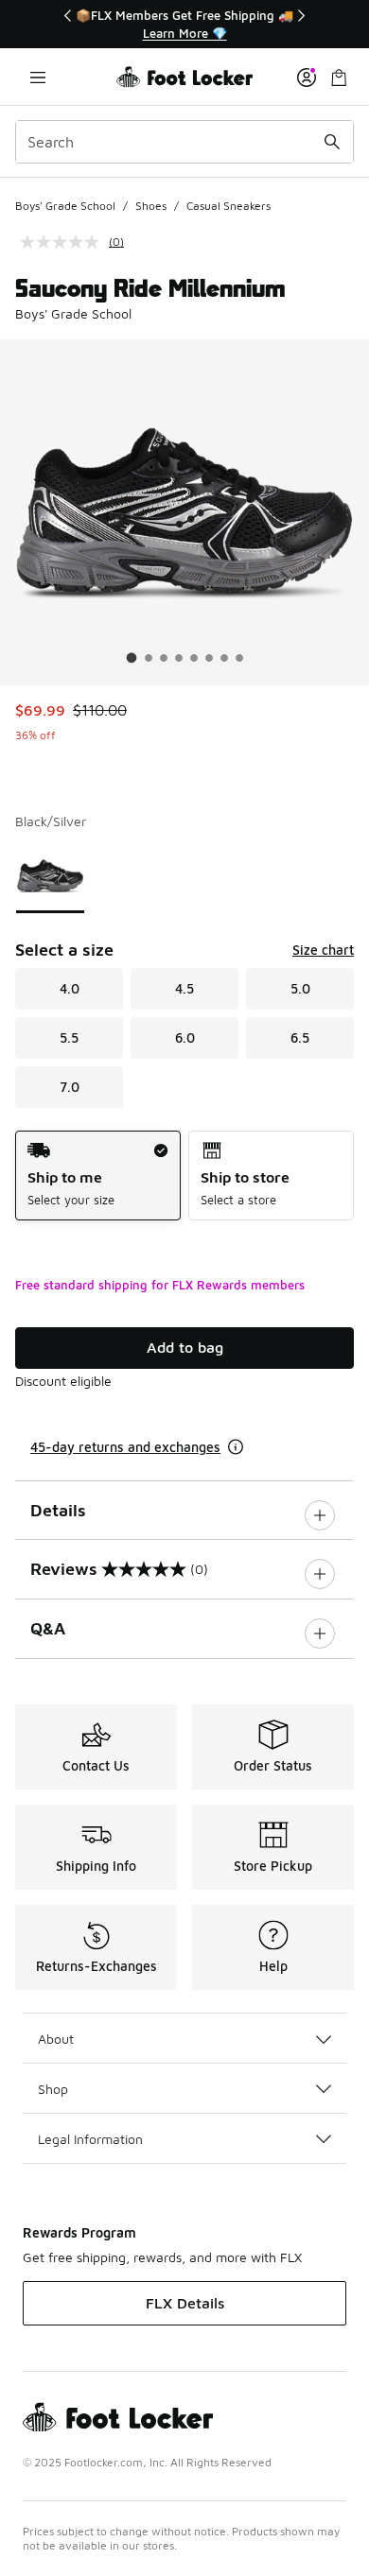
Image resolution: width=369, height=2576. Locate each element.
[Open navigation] (38, 77)
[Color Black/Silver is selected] (50, 876)
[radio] (98, 1176)
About (56, 2039)
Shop (53, 2089)
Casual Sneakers (228, 206)
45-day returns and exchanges (125, 1447)
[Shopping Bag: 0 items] (339, 77)
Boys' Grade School (65, 206)
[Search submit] (332, 142)
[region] (184, 24)
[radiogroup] (184, 1176)
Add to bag (185, 1347)
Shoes (151, 206)
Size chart (323, 950)
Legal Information (90, 2139)
